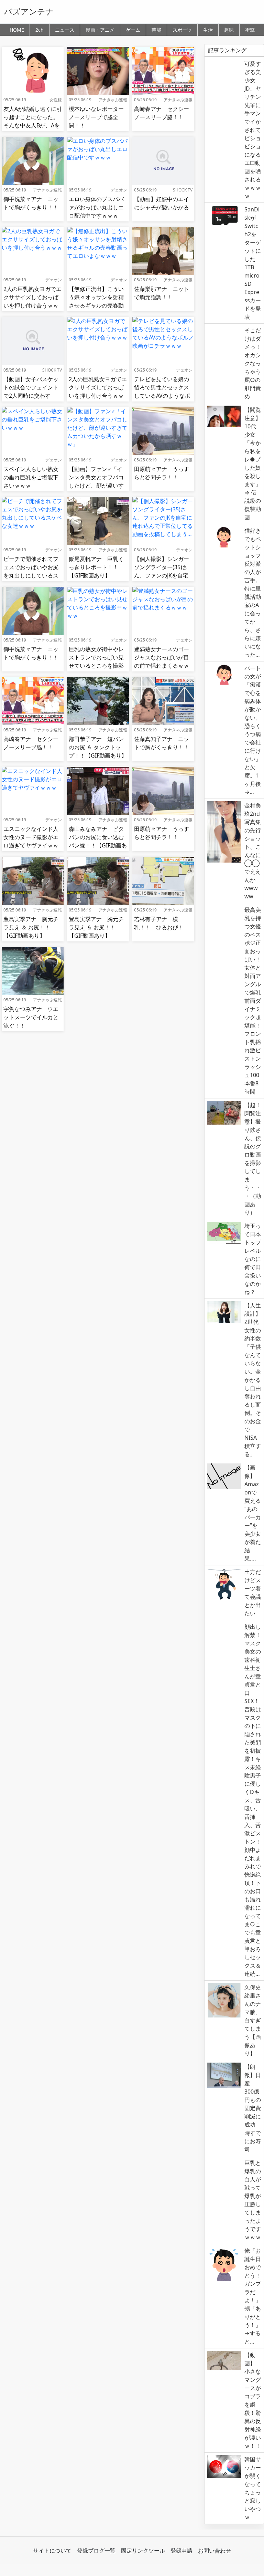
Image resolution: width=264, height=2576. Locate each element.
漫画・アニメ (100, 30)
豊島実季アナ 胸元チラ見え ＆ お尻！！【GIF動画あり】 (31, 927)
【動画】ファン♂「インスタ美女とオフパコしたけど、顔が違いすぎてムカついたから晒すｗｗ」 (96, 486)
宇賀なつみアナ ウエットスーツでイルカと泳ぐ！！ (31, 1017)
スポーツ (182, 30)
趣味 (229, 30)
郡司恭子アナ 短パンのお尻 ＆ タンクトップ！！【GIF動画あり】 (98, 747)
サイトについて (52, 2551)
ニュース (65, 30)
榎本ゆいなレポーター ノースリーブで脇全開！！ (99, 117)
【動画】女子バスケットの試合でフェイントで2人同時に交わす (31, 387)
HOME (17, 30)
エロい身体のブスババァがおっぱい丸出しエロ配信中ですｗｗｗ (96, 207)
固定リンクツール (143, 2551)
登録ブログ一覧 (96, 2551)
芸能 (156, 30)
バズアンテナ (29, 11)
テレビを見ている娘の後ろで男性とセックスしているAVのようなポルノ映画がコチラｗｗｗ (162, 396)
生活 (208, 30)
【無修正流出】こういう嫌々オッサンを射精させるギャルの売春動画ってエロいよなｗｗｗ (96, 305)
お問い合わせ (214, 2551)
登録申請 (181, 2551)
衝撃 (250, 30)
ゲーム (133, 30)
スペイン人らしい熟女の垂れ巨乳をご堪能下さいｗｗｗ (31, 477)
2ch (40, 30)
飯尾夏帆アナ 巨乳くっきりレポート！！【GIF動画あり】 (96, 567)
